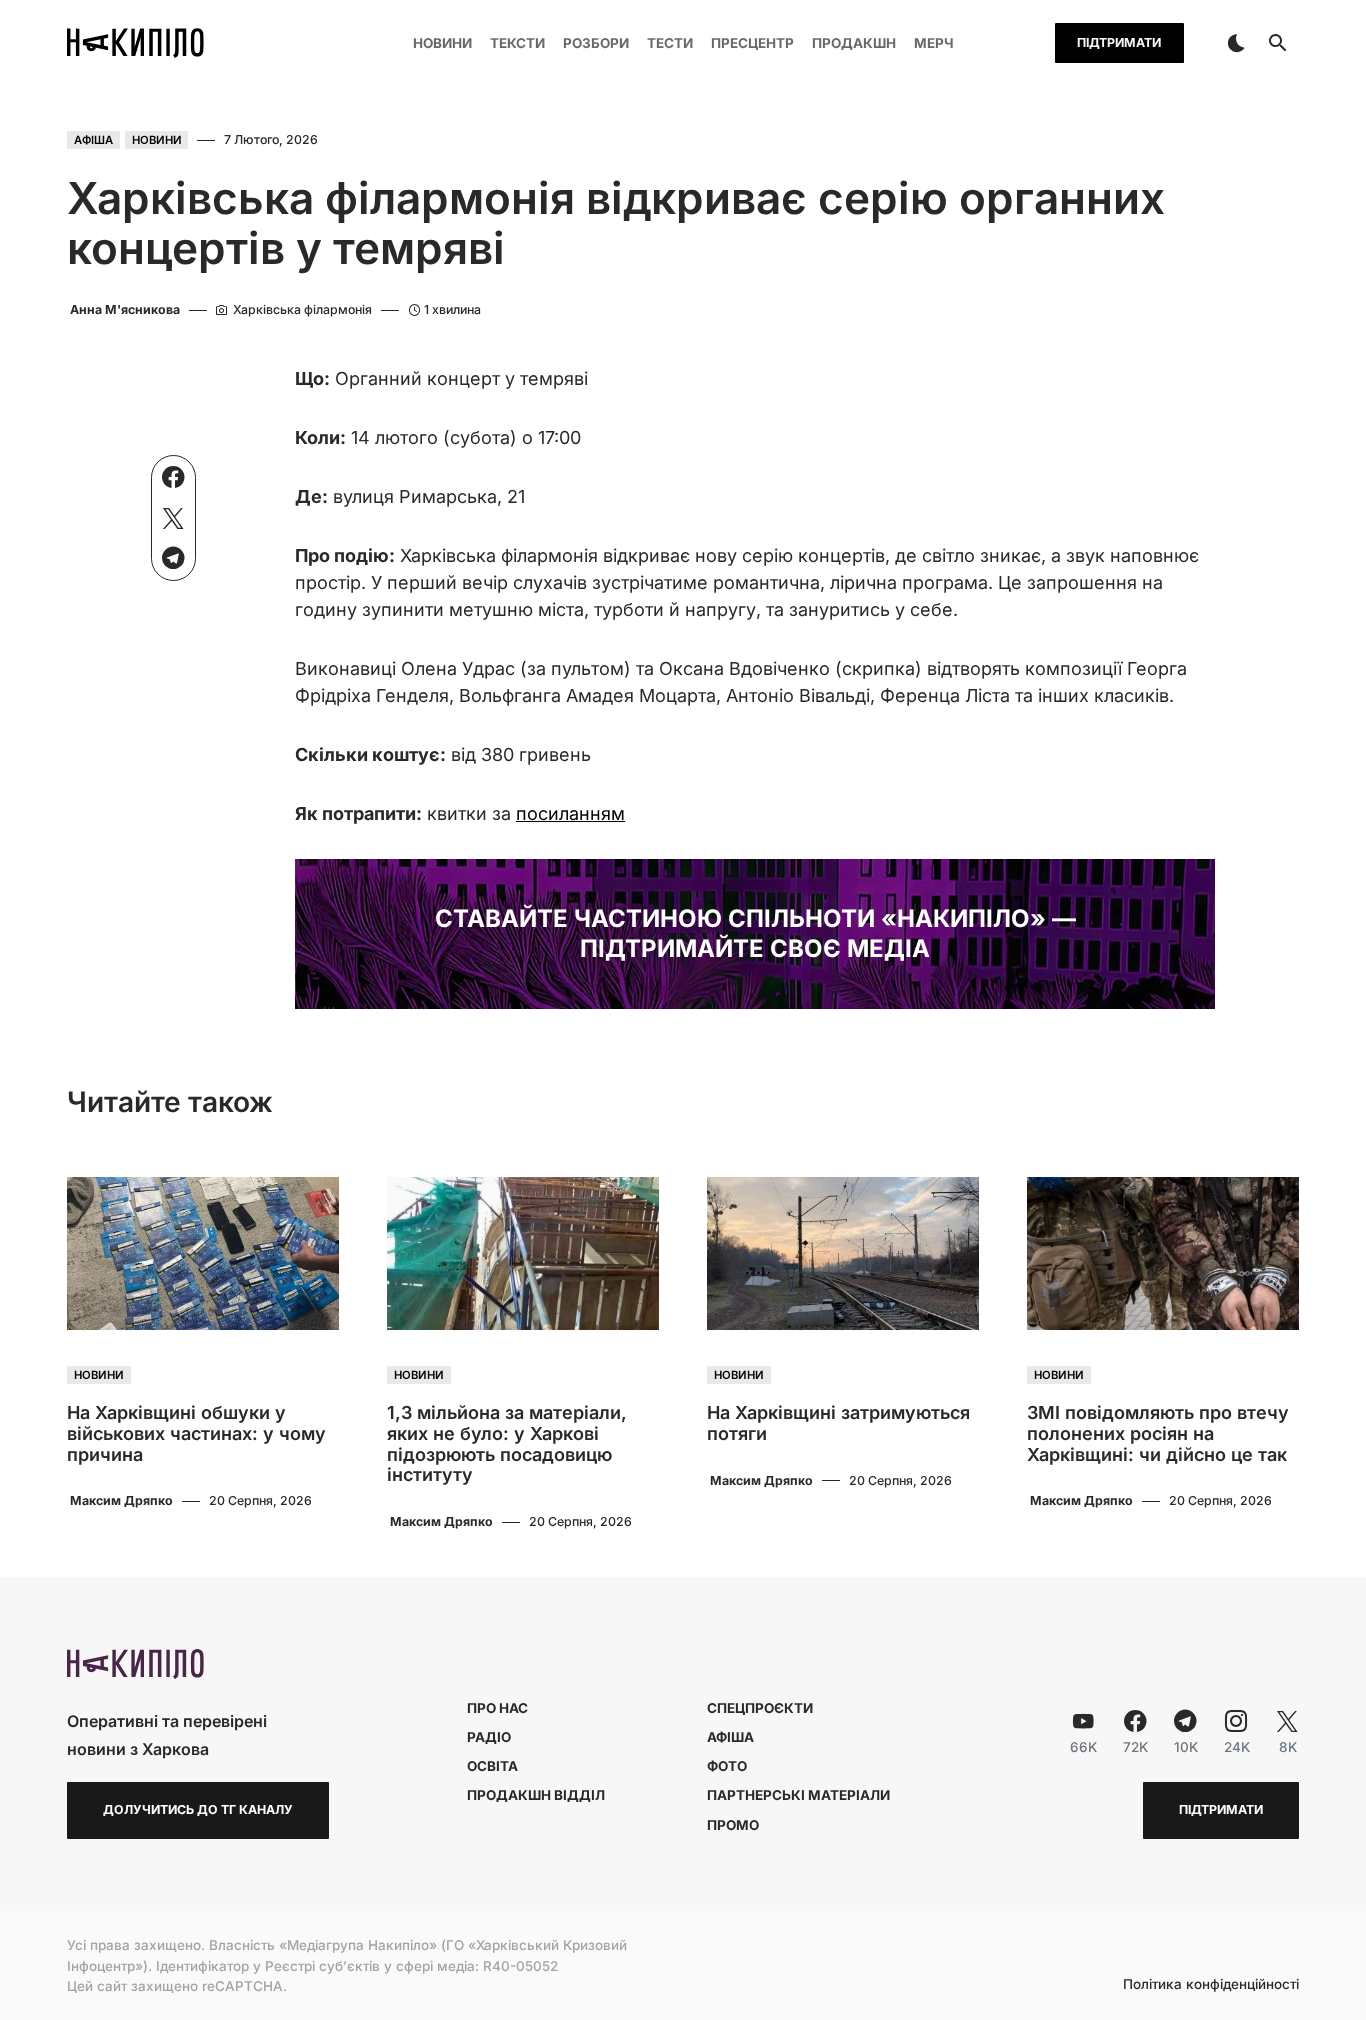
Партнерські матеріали (798, 1795)
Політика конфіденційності (1211, 1985)
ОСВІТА (492, 1766)
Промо (733, 1825)
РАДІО (489, 1737)
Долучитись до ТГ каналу (198, 1809)
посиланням (570, 813)
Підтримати (1119, 42)
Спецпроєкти (760, 1708)
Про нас (497, 1708)
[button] (1236, 43)
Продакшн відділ (536, 1795)
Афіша (93, 140)
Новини (157, 140)
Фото (727, 1766)
